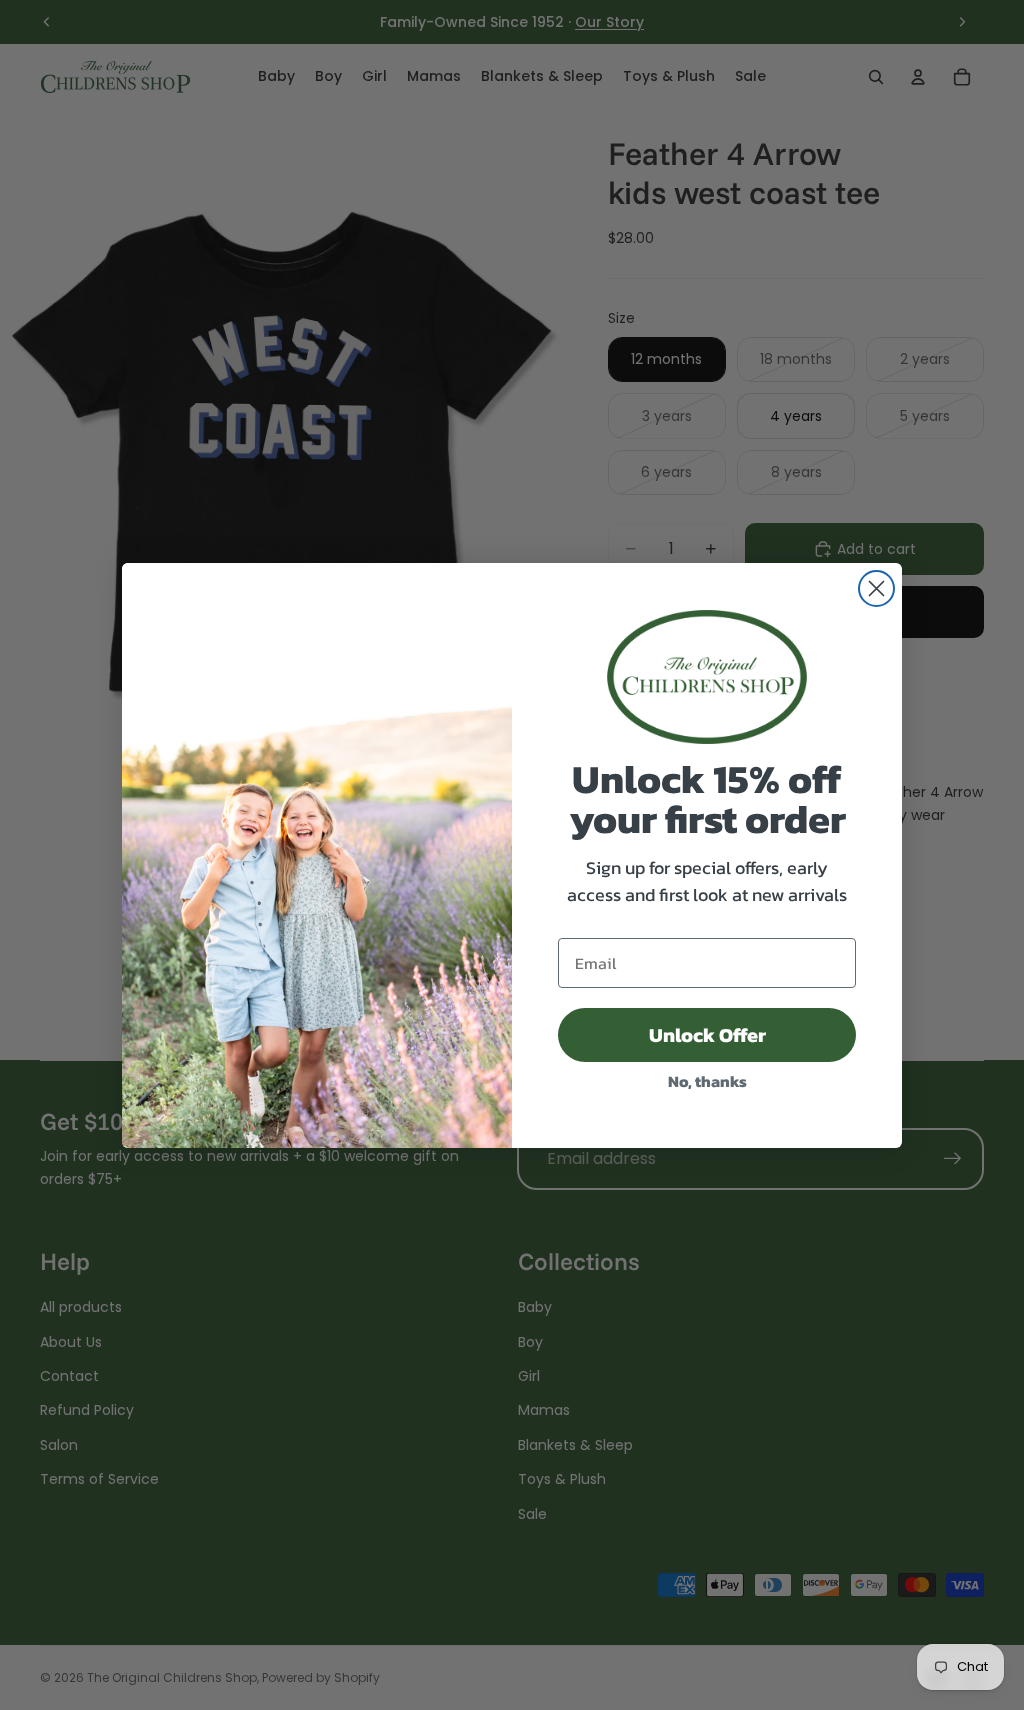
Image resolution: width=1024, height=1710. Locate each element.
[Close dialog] (876, 588)
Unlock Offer (707, 1035)
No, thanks (707, 1081)
